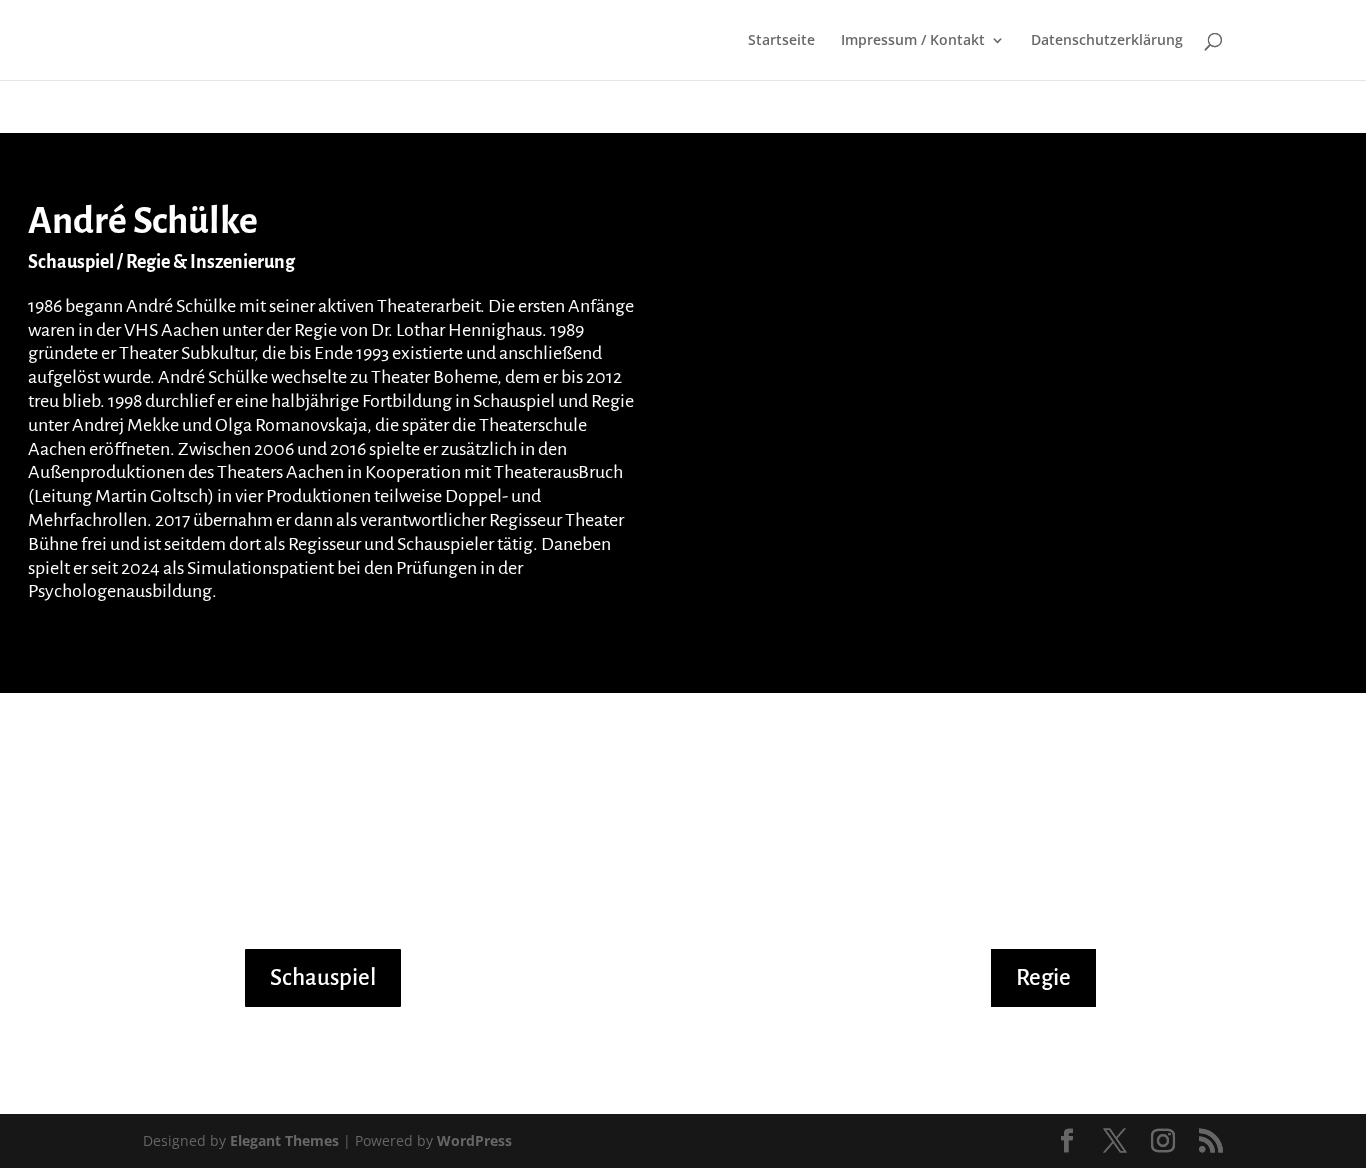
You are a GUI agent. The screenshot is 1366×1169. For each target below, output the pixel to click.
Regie (1043, 977)
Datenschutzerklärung (1107, 41)
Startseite (781, 41)
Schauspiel (323, 977)
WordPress (474, 1140)
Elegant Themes (284, 1140)
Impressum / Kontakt (913, 41)
